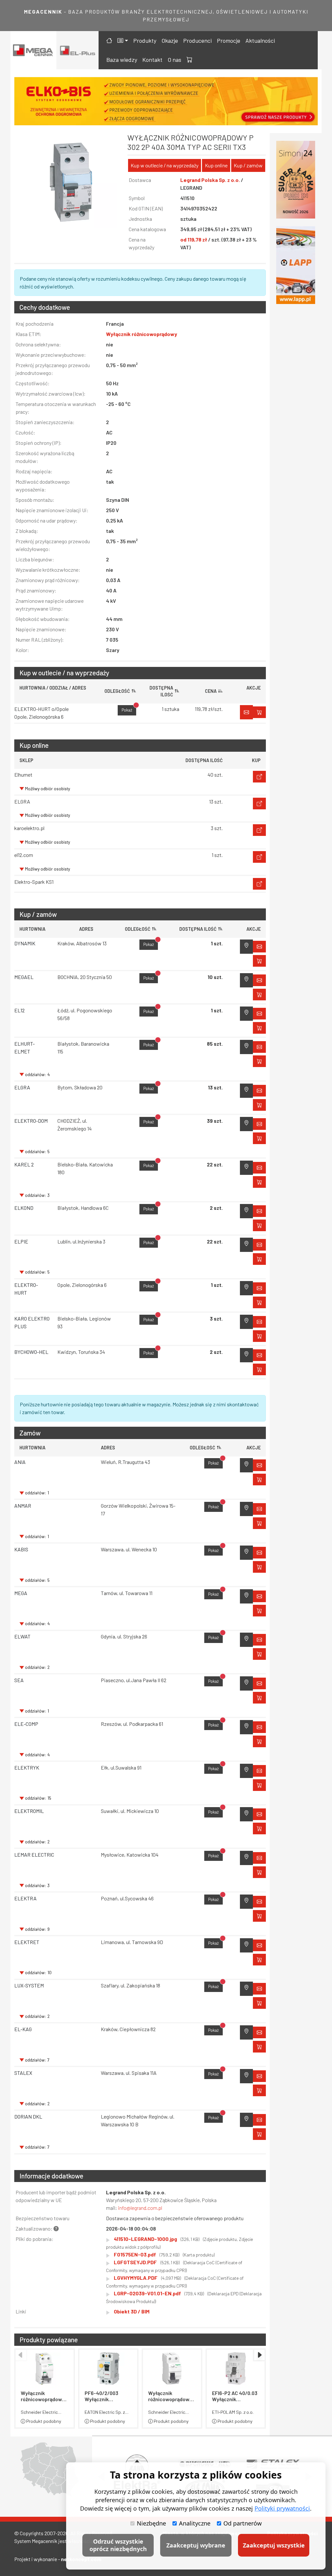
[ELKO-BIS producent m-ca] (296, 180)
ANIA (20, 1462)
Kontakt (152, 60)
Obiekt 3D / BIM (132, 2311)
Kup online (216, 165)
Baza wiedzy (122, 60)
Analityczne (195, 2523)
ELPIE (21, 1241)
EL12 (19, 1010)
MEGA (21, 1593)
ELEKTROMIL (29, 1811)
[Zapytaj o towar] (259, 1465)
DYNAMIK (25, 943)
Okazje (170, 40)
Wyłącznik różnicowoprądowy (142, 334)
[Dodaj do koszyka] (259, 712)
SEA (19, 1680)
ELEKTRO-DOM (31, 1121)
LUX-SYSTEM (29, 1985)
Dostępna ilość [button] (198, 929)
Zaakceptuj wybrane (196, 2545)
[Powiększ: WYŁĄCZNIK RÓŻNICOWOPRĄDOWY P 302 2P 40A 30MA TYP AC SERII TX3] (71, 182)
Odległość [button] (138, 929)
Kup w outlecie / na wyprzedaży (165, 165)
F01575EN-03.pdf (164, 2254)
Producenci (197, 40)
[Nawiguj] (246, 947)
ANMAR (23, 1506)
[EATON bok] (296, 265)
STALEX (23, 2073)
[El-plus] (78, 50)
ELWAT (22, 1636)
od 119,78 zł (194, 239)
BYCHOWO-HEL (31, 1352)
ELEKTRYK (27, 1767)
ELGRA (22, 1087)
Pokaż (129, 709)
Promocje (229, 40)
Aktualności (260, 40)
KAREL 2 (24, 1164)
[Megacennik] (33, 50)
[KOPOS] (166, 101)
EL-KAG (23, 2029)
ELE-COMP (26, 1724)
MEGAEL (24, 977)
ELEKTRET (27, 1942)
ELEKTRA (25, 1898)
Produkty (145, 40)
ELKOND (24, 1208)
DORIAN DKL (28, 2116)
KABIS (21, 1549)
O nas (174, 60)
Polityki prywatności (282, 2508)
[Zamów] (246, 712)
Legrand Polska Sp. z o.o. (211, 180)
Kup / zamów (248, 165)
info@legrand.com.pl (140, 2208)
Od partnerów (243, 2523)
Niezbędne (151, 2523)
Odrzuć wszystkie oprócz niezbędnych (118, 2545)
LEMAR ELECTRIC (34, 1855)
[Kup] (259, 777)
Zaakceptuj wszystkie (274, 2545)
